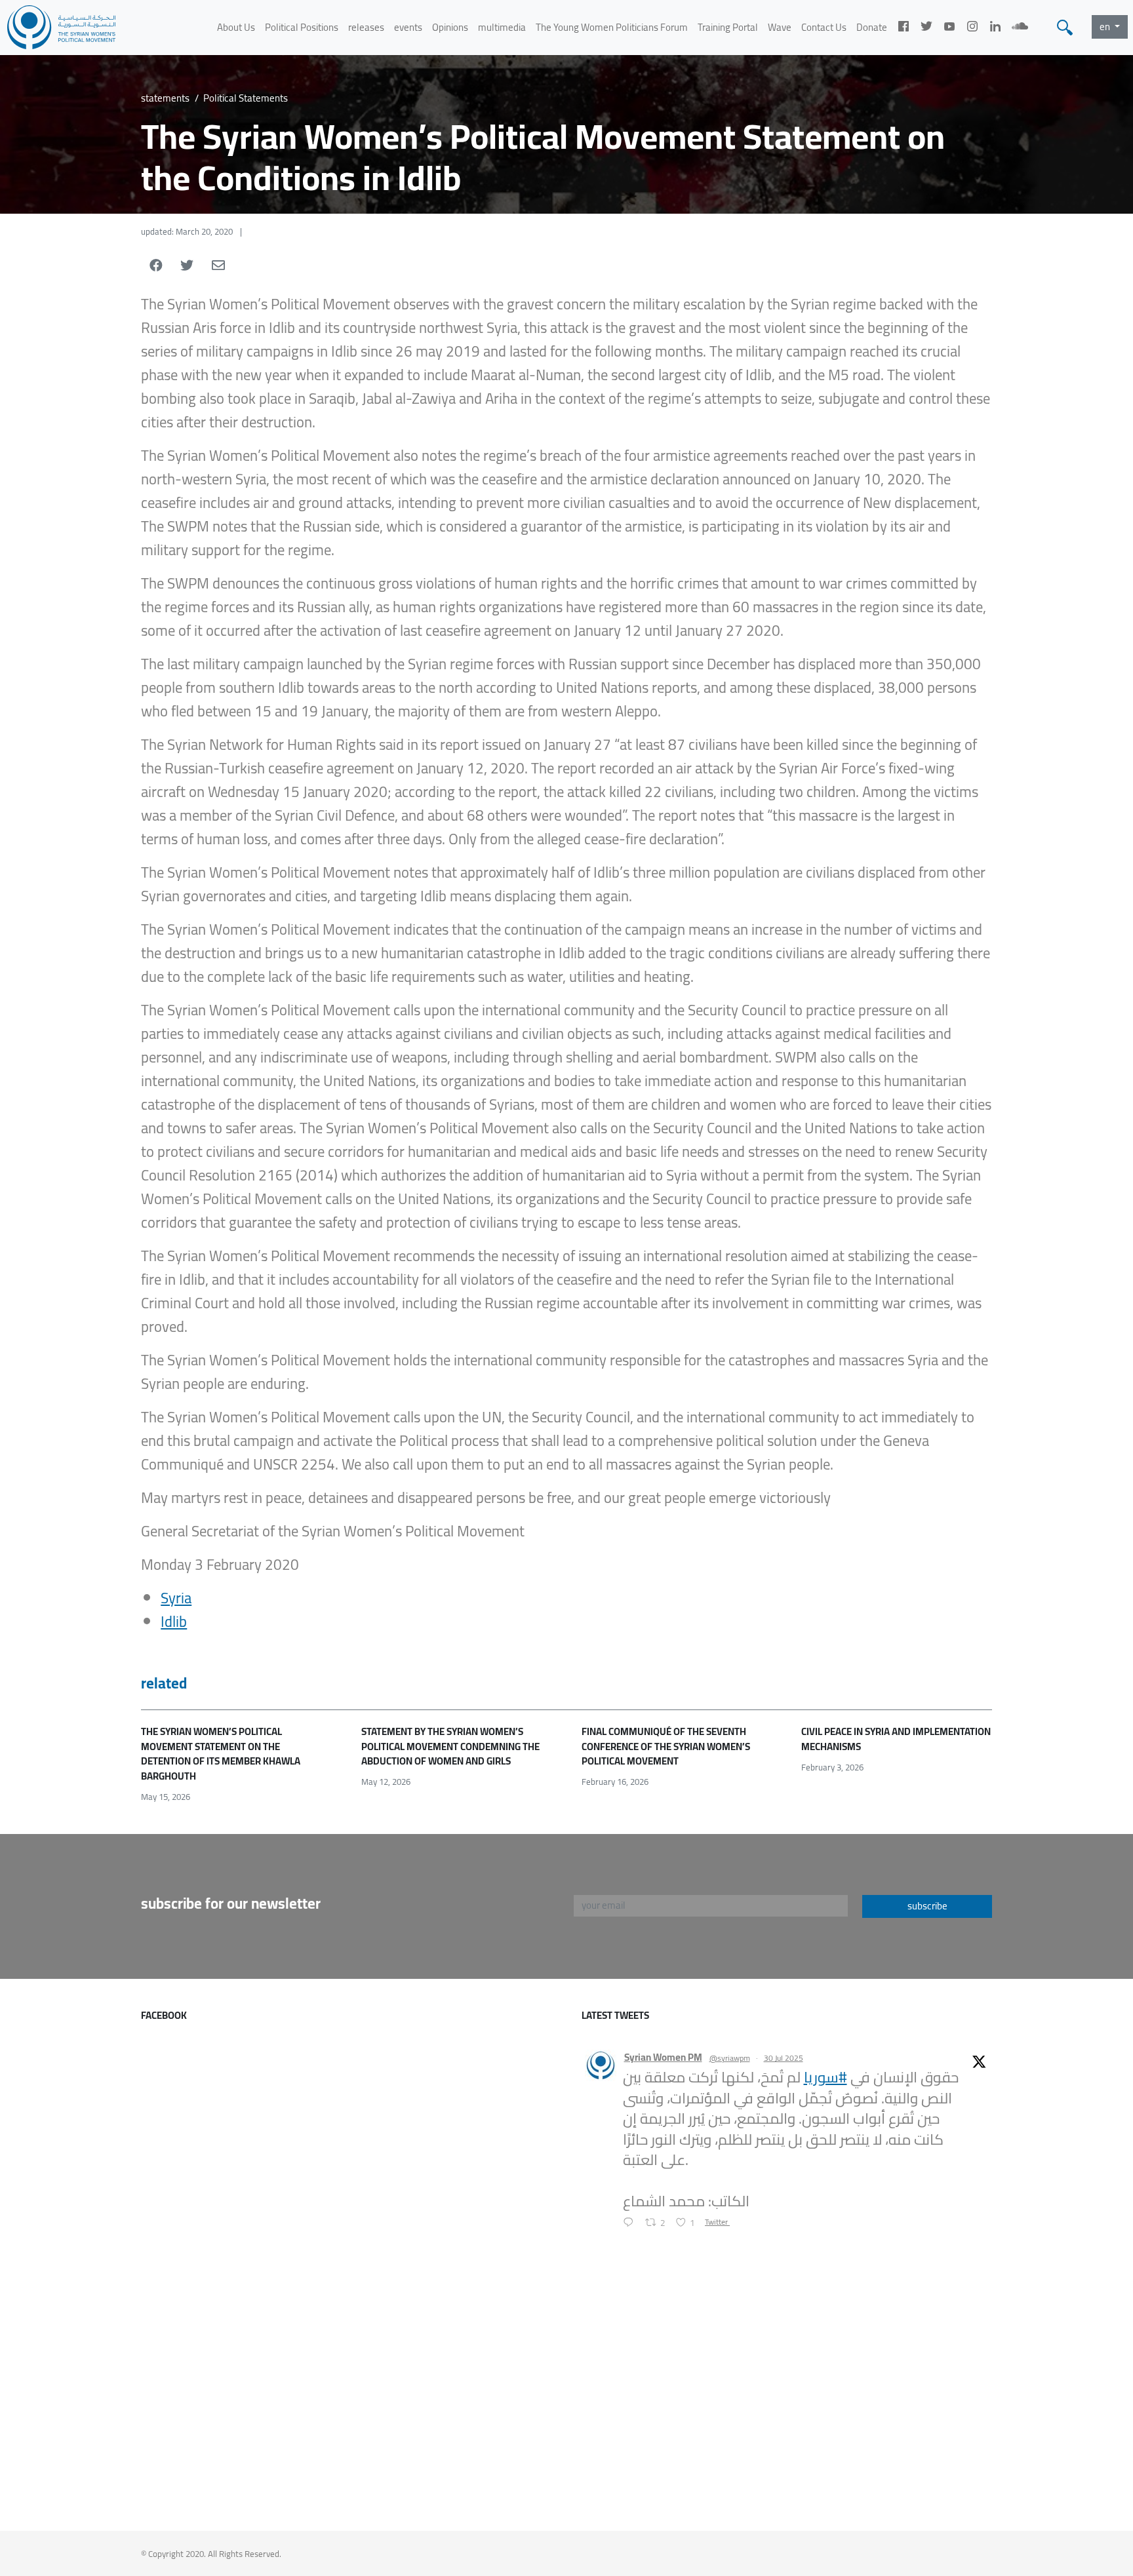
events (408, 27)
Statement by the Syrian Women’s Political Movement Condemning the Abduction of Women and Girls (450, 1746)
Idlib (174, 1622)
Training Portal (728, 27)
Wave (780, 27)
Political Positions (302, 27)
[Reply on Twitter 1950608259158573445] (631, 2223)
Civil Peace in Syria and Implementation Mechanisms (896, 1739)
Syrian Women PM (663, 2058)
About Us (236, 27)
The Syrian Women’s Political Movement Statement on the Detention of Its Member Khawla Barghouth (221, 1754)
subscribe (927, 1906)
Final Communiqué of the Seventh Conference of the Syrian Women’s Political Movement (666, 1746)
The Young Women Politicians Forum (612, 27)
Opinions (450, 27)
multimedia (502, 27)
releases (366, 27)
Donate (872, 27)
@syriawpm (730, 2058)
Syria (176, 1598)
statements (165, 98)
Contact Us (824, 27)
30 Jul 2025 (784, 2058)
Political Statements (246, 98)
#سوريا (825, 2077)
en (1106, 27)
